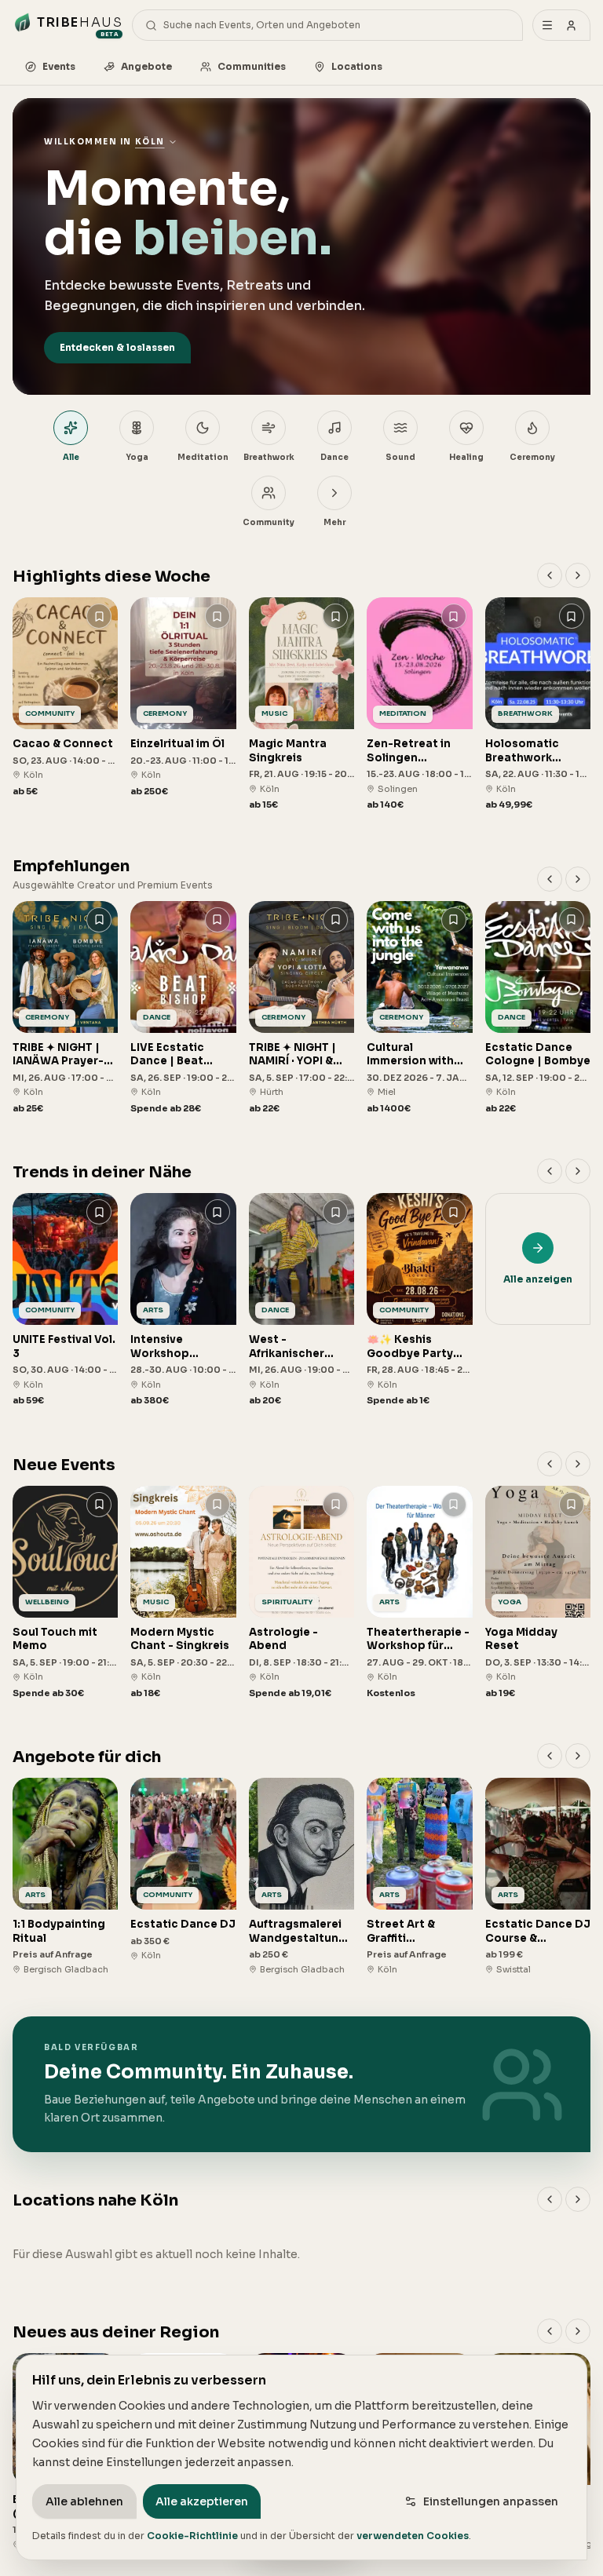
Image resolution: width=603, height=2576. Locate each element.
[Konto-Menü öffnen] (561, 25)
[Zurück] (550, 575)
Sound (400, 457)
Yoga (137, 457)
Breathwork (269, 457)
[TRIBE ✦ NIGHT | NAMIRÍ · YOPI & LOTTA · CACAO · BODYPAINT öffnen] (301, 1008)
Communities (252, 66)
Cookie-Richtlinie (192, 2536)
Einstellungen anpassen (491, 2501)
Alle (71, 457)
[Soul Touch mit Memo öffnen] (65, 1593)
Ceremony (532, 457)
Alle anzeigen (538, 1279)
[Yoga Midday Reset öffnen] (538, 1593)
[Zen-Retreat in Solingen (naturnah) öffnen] (419, 704)
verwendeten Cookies (413, 2536)
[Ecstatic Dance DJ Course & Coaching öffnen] (538, 1877)
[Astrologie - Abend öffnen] (301, 1593)
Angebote (146, 66)
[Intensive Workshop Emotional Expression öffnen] (183, 1300)
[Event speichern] (99, 616)
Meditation (203, 457)
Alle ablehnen (84, 2501)
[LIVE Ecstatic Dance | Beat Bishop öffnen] (183, 1008)
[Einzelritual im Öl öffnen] (183, 697)
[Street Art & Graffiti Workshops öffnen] (419, 1877)
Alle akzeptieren (202, 2501)
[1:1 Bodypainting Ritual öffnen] (65, 1877)
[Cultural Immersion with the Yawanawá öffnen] (419, 1008)
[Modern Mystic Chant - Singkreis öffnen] (183, 1593)
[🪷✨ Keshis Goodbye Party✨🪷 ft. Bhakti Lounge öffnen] (419, 1300)
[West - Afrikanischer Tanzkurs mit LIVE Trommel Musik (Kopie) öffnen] (301, 1300)
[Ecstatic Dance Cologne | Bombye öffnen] (538, 1008)
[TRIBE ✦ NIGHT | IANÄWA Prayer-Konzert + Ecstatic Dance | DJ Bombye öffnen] (65, 1008)
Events (59, 66)
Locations (357, 66)
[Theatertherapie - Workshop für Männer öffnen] (419, 1593)
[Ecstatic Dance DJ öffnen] (183, 1870)
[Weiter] (578, 575)
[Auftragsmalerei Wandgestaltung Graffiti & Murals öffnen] (301, 1877)
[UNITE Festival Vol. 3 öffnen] (65, 1300)
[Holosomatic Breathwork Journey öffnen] (538, 704)
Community (269, 522)
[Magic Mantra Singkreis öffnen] (301, 704)
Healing (466, 457)
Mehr (334, 522)
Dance (334, 457)
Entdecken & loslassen (117, 347)
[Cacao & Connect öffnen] (65, 697)
